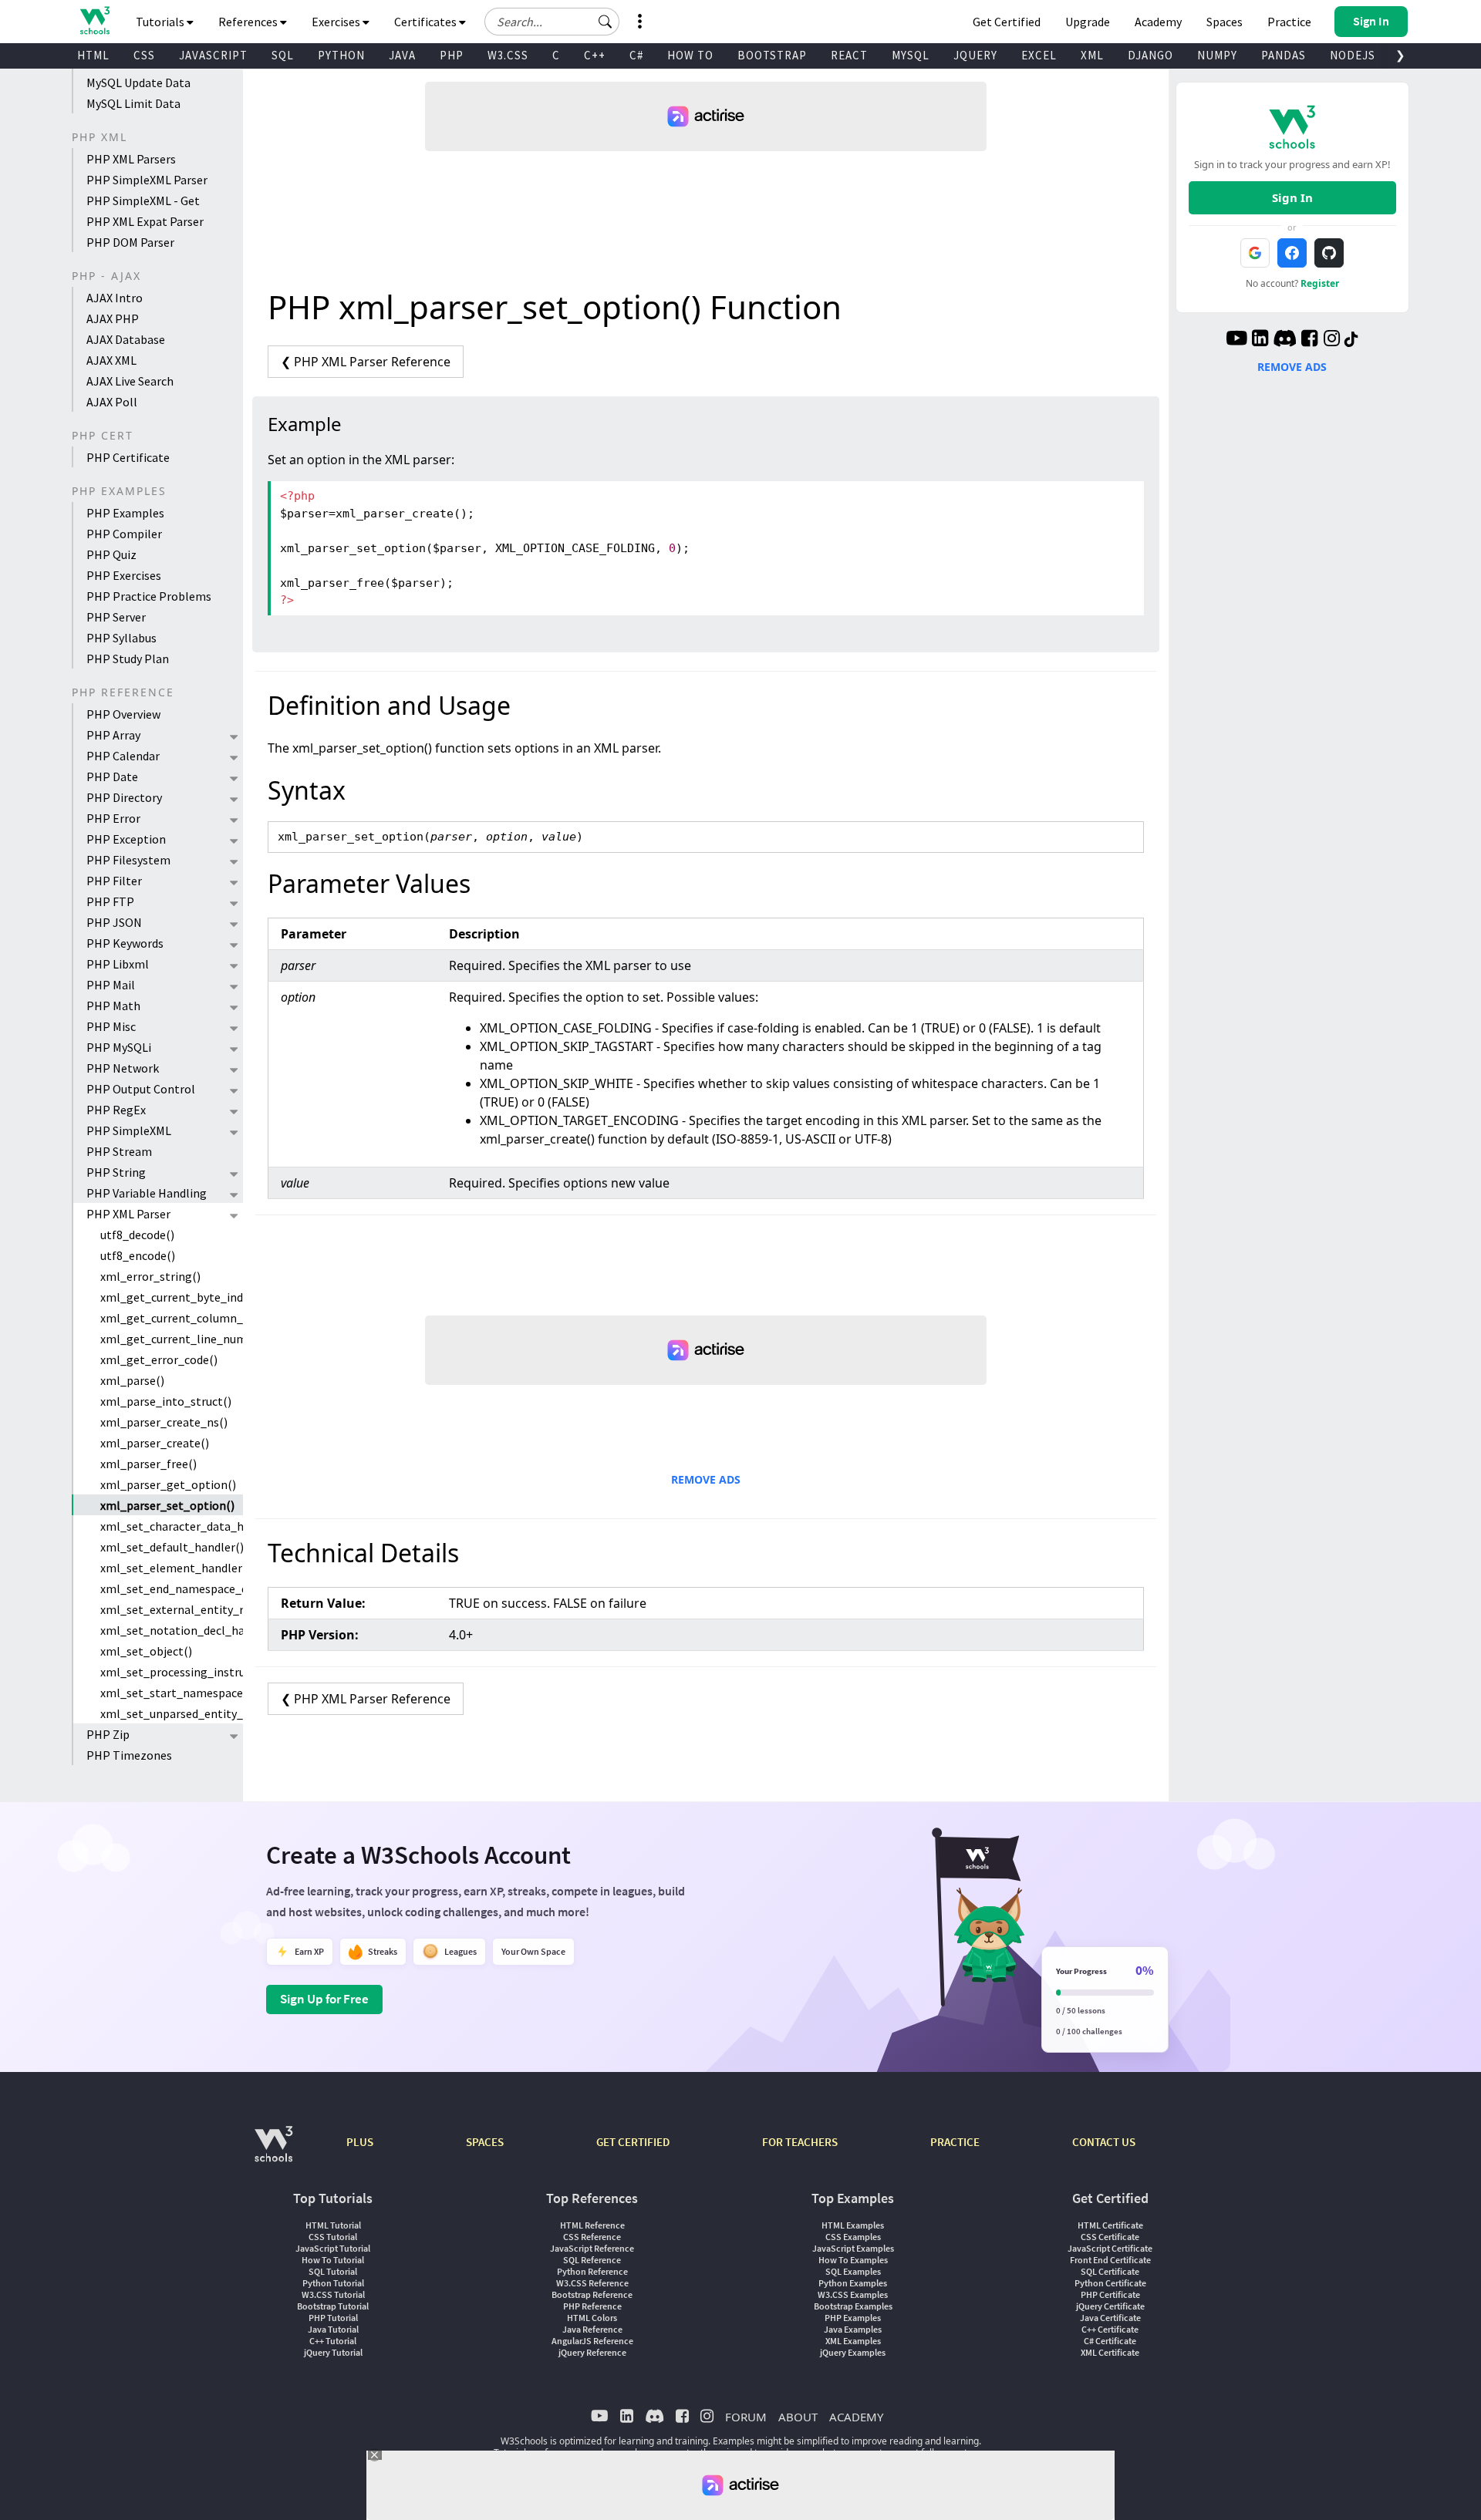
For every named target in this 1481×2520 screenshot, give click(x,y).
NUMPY (1217, 55)
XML (1092, 55)
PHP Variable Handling (147, 1193)
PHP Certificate (128, 457)
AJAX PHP (113, 318)
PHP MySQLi (119, 1047)
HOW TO (690, 55)
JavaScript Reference (592, 2248)
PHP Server (116, 617)
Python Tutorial (333, 2283)
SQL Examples (853, 2271)
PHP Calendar (123, 756)
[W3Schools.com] (273, 2152)
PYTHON (341, 55)
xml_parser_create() (155, 1443)
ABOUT (798, 2417)
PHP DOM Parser (130, 242)
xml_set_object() (146, 1651)
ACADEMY (856, 2417)
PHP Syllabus (121, 638)
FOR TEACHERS (800, 2142)
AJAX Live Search (130, 381)
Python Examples (853, 2283)
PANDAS (1284, 55)
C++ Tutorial (333, 2341)
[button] (606, 22)
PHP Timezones (129, 1755)
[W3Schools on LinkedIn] (1260, 340)
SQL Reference (592, 2260)
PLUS (360, 2142)
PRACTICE (955, 2142)
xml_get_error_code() (159, 1359)
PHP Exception (126, 839)
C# (636, 55)
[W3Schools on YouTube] (1236, 340)
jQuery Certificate (1110, 2306)
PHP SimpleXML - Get (143, 200)
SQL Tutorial (333, 2271)
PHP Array (113, 735)
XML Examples (853, 2341)
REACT (849, 55)
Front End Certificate (1110, 2260)
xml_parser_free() (148, 1464)
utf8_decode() (137, 1235)
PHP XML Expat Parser (145, 221)
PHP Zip (108, 1734)
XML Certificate (1110, 2352)
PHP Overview (123, 714)
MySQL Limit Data (133, 103)
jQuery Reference (592, 2352)
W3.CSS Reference (592, 2283)
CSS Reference (592, 2237)
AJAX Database (126, 339)
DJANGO (1150, 55)
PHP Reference (592, 2306)
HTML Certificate (1110, 2225)
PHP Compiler (124, 534)
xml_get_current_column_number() (172, 1318)
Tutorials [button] (161, 22)
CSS (144, 55)
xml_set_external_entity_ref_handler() (172, 1609)
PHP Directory (124, 797)
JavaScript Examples (853, 2248)
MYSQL (911, 55)
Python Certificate (1110, 2283)
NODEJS (1353, 55)
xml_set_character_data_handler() (172, 1526)
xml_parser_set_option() (167, 1505)
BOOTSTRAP (772, 55)
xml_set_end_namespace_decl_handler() (172, 1588)
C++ (595, 55)
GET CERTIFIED (633, 2142)
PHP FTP (110, 901)
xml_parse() (132, 1380)
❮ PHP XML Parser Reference (366, 362)
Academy (1158, 22)
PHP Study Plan (128, 659)
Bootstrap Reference (592, 2294)
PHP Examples (125, 513)
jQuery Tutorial (333, 2352)
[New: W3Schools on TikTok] (1351, 340)
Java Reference (592, 2329)
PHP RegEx (116, 1110)
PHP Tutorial (333, 2318)
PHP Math (113, 1006)
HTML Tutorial (333, 2225)
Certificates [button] (427, 22)
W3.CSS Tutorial (333, 2294)
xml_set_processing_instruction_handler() (172, 1672)
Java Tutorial (333, 2329)
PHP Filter (114, 881)
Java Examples (853, 2329)
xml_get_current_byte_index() (172, 1297)
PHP (452, 55)
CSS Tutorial (333, 2237)
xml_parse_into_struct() (166, 1401)
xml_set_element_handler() (172, 1568)
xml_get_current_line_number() (172, 1339)
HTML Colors (592, 2318)
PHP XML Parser (128, 1214)
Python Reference (592, 2271)
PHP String (116, 1172)
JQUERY (975, 55)
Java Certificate (1110, 2318)
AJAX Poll (112, 402)
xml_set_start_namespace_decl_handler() (172, 1693)
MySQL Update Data (138, 83)
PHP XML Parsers (131, 159)
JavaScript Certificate (1110, 2248)
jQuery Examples (853, 2352)
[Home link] (94, 20)
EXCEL (1039, 55)
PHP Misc (111, 1026)
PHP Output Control (141, 1089)
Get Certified (1007, 22)
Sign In (1292, 197)
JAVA (402, 55)
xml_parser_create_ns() (164, 1422)
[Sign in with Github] (1329, 253)
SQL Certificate (1110, 2271)
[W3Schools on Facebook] (1309, 340)
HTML (93, 55)
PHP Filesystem (128, 860)
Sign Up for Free (324, 1999)
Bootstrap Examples (853, 2306)
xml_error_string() (150, 1276)
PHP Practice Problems (149, 596)
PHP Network (123, 1068)
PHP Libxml (118, 964)
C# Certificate (1110, 2341)
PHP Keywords (125, 943)
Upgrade (1088, 22)
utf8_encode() (138, 1255)
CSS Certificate (1110, 2237)
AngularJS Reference (592, 2341)
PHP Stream (119, 1151)
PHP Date (112, 777)
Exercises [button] (337, 22)
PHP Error (113, 818)
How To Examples (853, 2260)
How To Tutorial (333, 2260)
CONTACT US (1104, 2142)
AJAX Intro (115, 298)
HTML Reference (592, 2225)
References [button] (249, 22)
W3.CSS (508, 55)
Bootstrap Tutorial (333, 2306)
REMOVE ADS (706, 1479)
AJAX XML (111, 360)
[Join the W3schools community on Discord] (1285, 340)
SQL (283, 55)
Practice (1289, 22)
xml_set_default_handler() (172, 1547)
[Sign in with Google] (1255, 253)
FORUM (746, 2417)
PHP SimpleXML (129, 1130)
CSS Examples (853, 2237)
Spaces (1225, 22)
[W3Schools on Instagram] (1332, 340)
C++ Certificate (1110, 2329)
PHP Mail (111, 985)
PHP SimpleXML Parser (147, 180)
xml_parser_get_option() (168, 1484)
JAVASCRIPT (213, 55)
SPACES (485, 2142)
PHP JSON (114, 922)
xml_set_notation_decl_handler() (172, 1630)
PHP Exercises (124, 575)
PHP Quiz (111, 554)
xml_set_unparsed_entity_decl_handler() (172, 1713)
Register (1320, 283)
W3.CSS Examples (853, 2294)
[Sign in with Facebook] (1292, 253)
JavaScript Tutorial (333, 2248)
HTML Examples (853, 2225)
